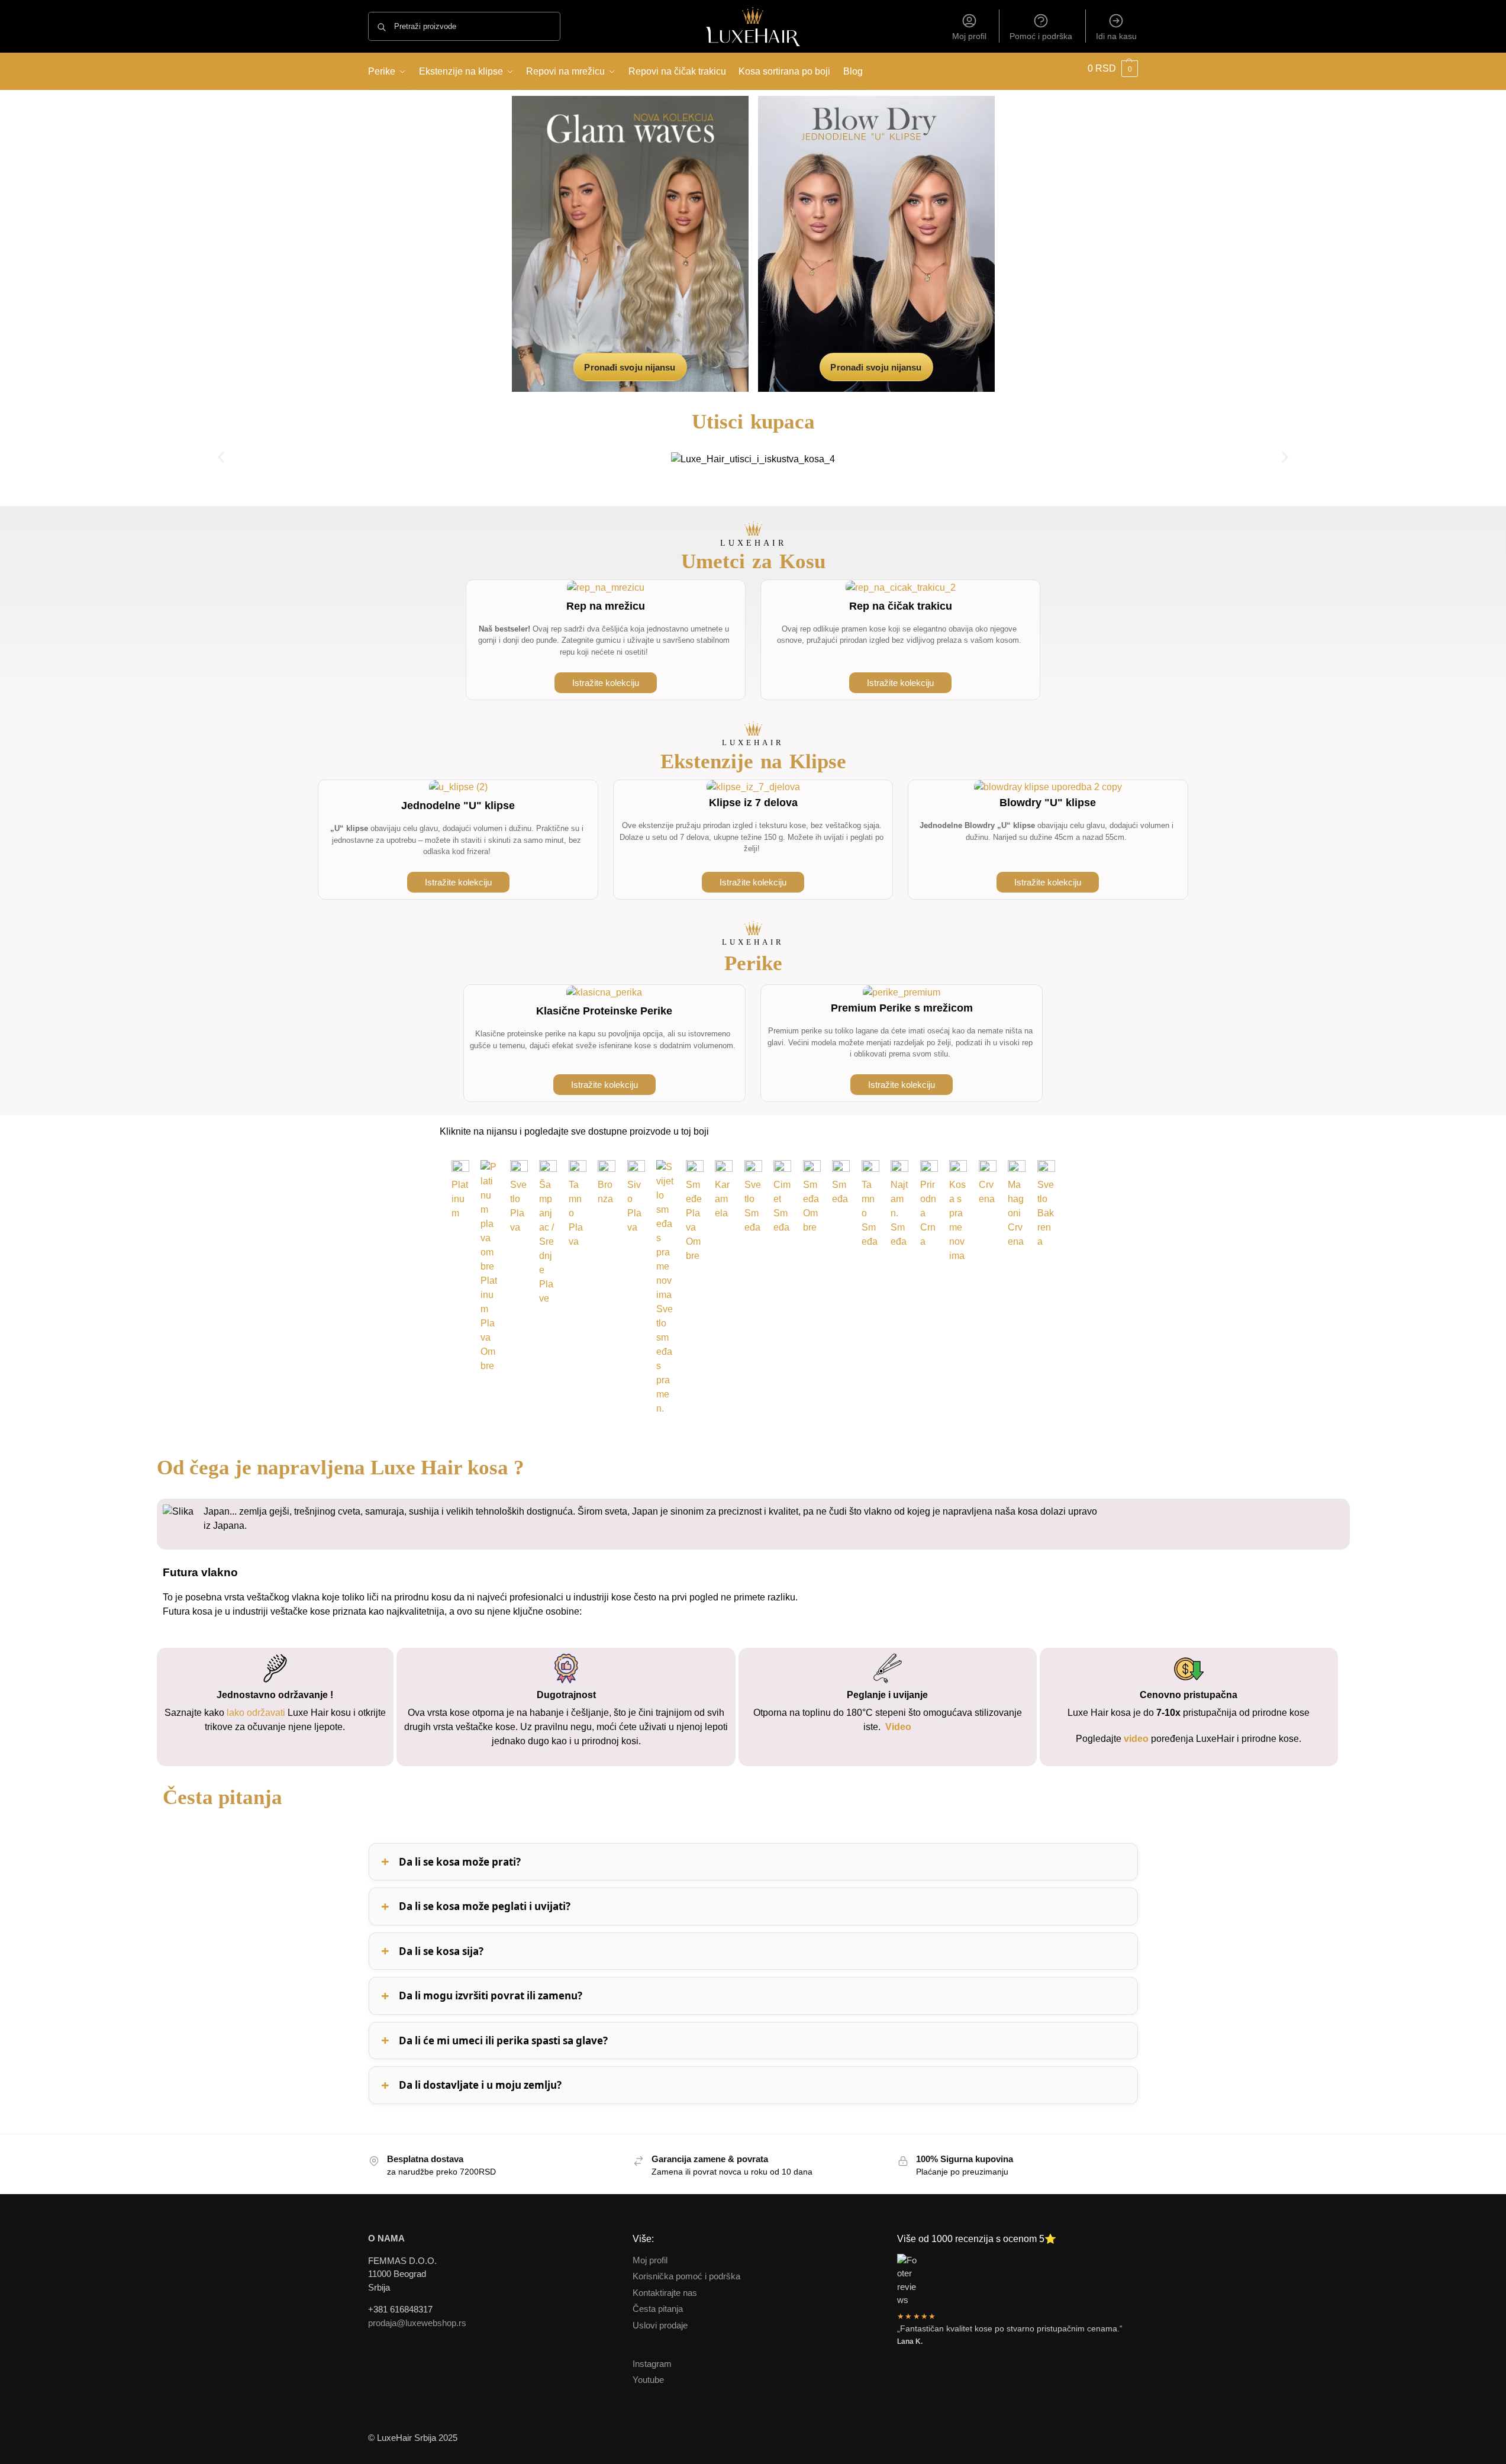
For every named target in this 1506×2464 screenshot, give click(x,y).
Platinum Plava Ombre (489, 1323)
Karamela (722, 1199)
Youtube (648, 2380)
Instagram (652, 2364)
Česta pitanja (658, 2309)
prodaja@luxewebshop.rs (417, 2323)
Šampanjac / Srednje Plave (546, 1241)
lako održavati (255, 1713)
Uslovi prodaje (660, 2325)
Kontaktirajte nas (665, 2293)
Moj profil (969, 36)
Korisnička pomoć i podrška (686, 2276)
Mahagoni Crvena (1016, 1213)
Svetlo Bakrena (1046, 1213)
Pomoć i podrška (1041, 36)
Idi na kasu (1116, 36)
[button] (1111, 68)
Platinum (460, 1199)
